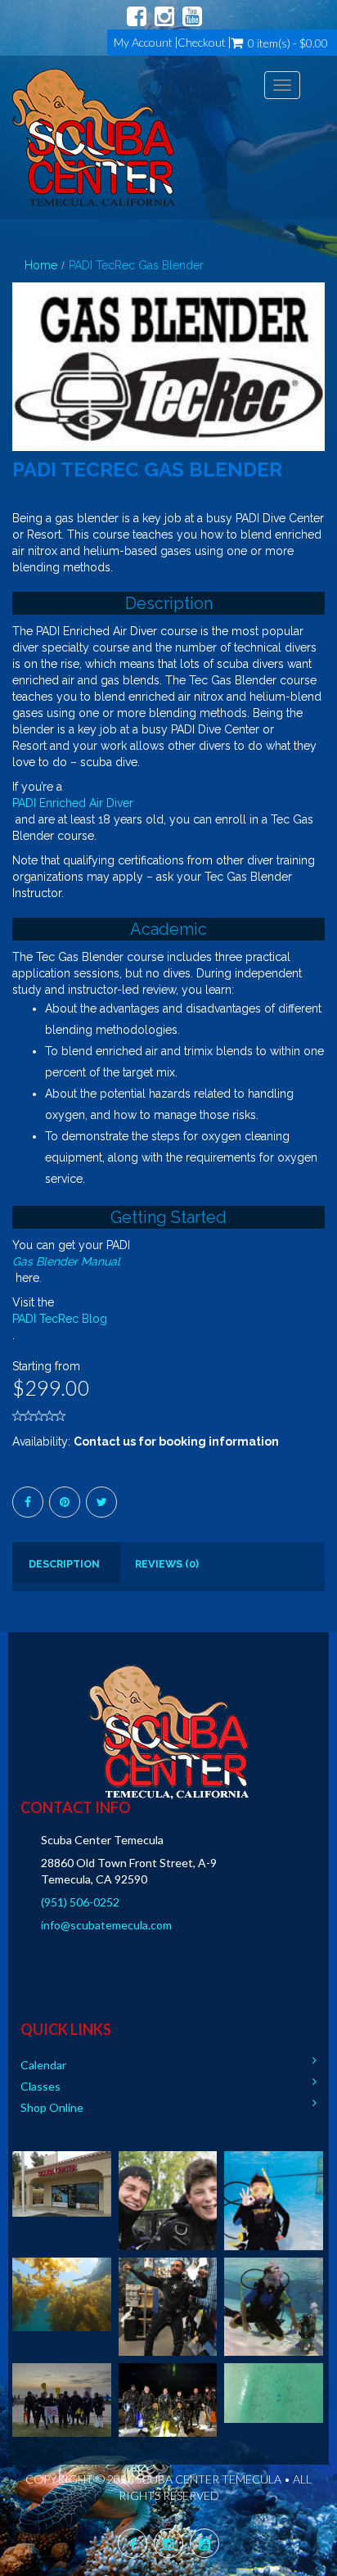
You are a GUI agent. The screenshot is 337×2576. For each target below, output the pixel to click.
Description (64, 1564)
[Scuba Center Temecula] (94, 138)
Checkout (202, 43)
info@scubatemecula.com (106, 1925)
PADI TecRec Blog (60, 1319)
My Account (143, 43)
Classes (40, 2086)
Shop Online (52, 2107)
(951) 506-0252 (80, 1902)
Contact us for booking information (176, 1441)
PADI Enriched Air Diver (73, 803)
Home (41, 265)
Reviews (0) (167, 1564)
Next (317, 383)
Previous (25, 383)
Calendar (43, 2065)
